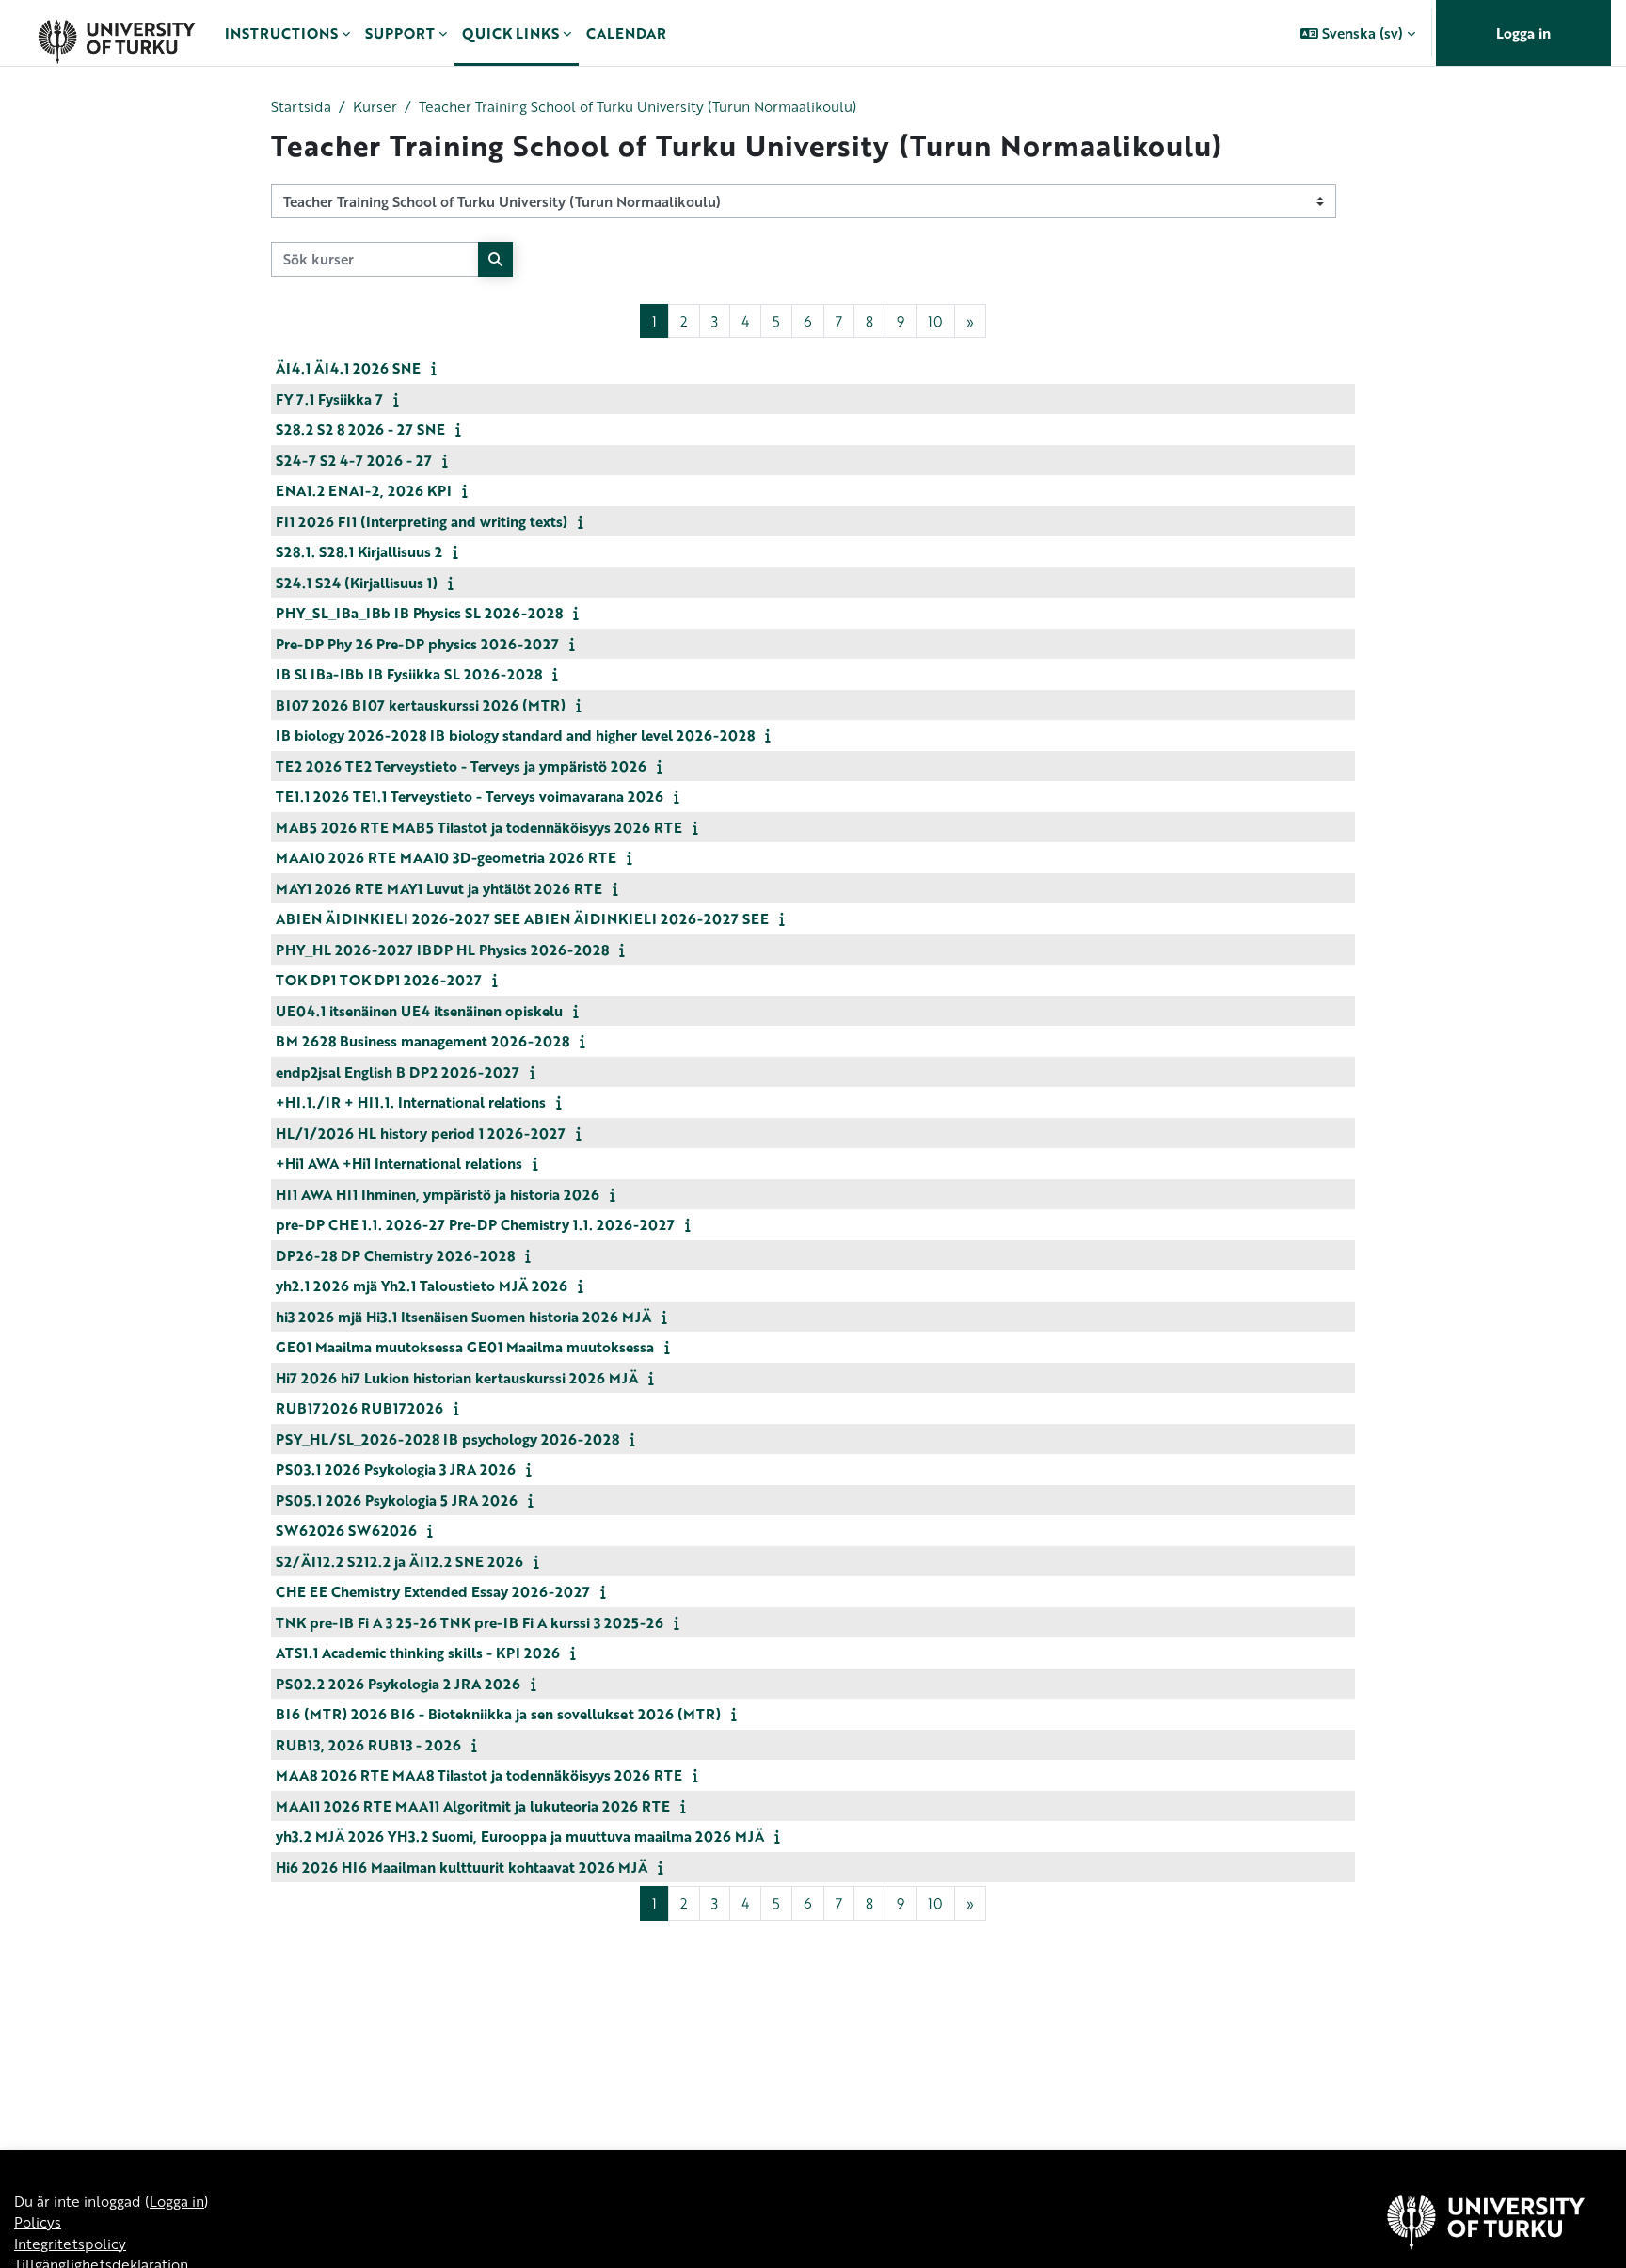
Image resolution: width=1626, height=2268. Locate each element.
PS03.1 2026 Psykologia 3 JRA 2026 (396, 1469)
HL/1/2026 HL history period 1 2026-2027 (421, 1133)
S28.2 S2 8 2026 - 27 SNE (360, 429)
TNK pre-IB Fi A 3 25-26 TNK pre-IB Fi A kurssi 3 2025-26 (470, 1622)
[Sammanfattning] (438, 368)
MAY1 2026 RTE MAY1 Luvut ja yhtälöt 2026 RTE (439, 888)
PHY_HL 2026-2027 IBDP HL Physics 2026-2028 (442, 950)
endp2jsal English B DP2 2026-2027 (398, 1072)
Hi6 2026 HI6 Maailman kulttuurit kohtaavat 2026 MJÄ (462, 1867)
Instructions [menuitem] (281, 33)
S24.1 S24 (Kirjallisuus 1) (357, 583)
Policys (38, 2222)
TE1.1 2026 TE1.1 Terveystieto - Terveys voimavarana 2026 (470, 796)
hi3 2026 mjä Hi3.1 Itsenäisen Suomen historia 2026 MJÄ (463, 1317)
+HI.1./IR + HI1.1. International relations (411, 1102)
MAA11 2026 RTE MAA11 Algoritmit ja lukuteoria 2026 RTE (473, 1806)
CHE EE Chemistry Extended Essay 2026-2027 (433, 1591)
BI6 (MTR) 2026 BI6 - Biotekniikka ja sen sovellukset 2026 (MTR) (498, 1714)
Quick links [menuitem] (510, 33)
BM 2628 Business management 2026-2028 (422, 1041)
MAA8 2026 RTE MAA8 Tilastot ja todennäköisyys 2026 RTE (479, 1775)
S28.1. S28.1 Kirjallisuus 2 (359, 551)
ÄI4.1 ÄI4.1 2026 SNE (348, 368)
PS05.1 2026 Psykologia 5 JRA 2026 (397, 1500)
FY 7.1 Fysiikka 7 (329, 399)
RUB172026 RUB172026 (359, 1408)
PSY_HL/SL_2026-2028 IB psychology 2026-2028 (447, 1439)
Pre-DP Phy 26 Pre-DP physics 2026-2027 (417, 644)
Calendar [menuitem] (626, 33)
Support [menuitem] (400, 33)
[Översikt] (116, 33)
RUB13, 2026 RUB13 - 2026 (368, 1745)
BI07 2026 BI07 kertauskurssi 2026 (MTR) (421, 705)
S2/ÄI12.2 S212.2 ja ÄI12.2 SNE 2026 (399, 1561)
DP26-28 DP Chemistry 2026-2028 (395, 1255)
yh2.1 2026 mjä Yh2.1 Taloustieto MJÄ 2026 (422, 1286)
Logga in (1523, 33)
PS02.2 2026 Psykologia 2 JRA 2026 (398, 1684)
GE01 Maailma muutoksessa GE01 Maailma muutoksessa (465, 1347)
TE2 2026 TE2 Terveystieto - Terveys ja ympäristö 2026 (461, 766)
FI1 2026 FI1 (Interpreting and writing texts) (422, 521)
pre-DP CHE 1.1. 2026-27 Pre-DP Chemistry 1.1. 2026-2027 (475, 1224)
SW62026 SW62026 (346, 1530)
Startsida (301, 106)
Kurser (375, 106)
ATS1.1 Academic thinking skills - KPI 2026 (418, 1653)
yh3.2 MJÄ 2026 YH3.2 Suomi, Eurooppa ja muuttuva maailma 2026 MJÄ (520, 1836)
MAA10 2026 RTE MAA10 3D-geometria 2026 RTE (446, 857)
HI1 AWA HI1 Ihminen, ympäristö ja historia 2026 (438, 1194)
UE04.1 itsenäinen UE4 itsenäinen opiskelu (419, 1011)
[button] (1358, 33)
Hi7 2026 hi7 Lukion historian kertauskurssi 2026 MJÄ (457, 1378)
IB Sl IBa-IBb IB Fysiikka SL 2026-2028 (409, 674)
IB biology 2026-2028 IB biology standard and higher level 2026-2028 (515, 735)
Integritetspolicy (70, 2244)
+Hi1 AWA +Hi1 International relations (399, 1163)
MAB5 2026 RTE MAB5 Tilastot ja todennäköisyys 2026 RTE (479, 827)
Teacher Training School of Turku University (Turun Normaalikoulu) (638, 106)
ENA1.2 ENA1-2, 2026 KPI (364, 490)
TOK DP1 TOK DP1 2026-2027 (379, 980)
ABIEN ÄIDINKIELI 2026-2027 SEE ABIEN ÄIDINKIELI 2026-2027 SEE (522, 918)
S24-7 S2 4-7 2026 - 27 (354, 460)
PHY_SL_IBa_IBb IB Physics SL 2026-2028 (419, 613)
